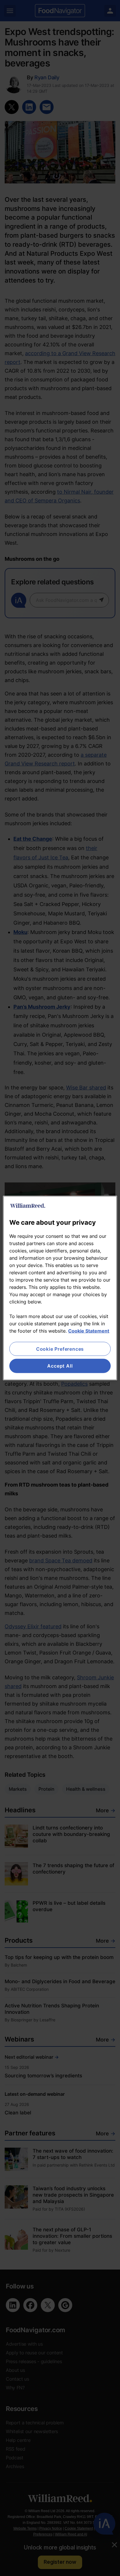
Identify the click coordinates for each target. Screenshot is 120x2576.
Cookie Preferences (60, 1349)
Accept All (60, 1366)
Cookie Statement (89, 1331)
